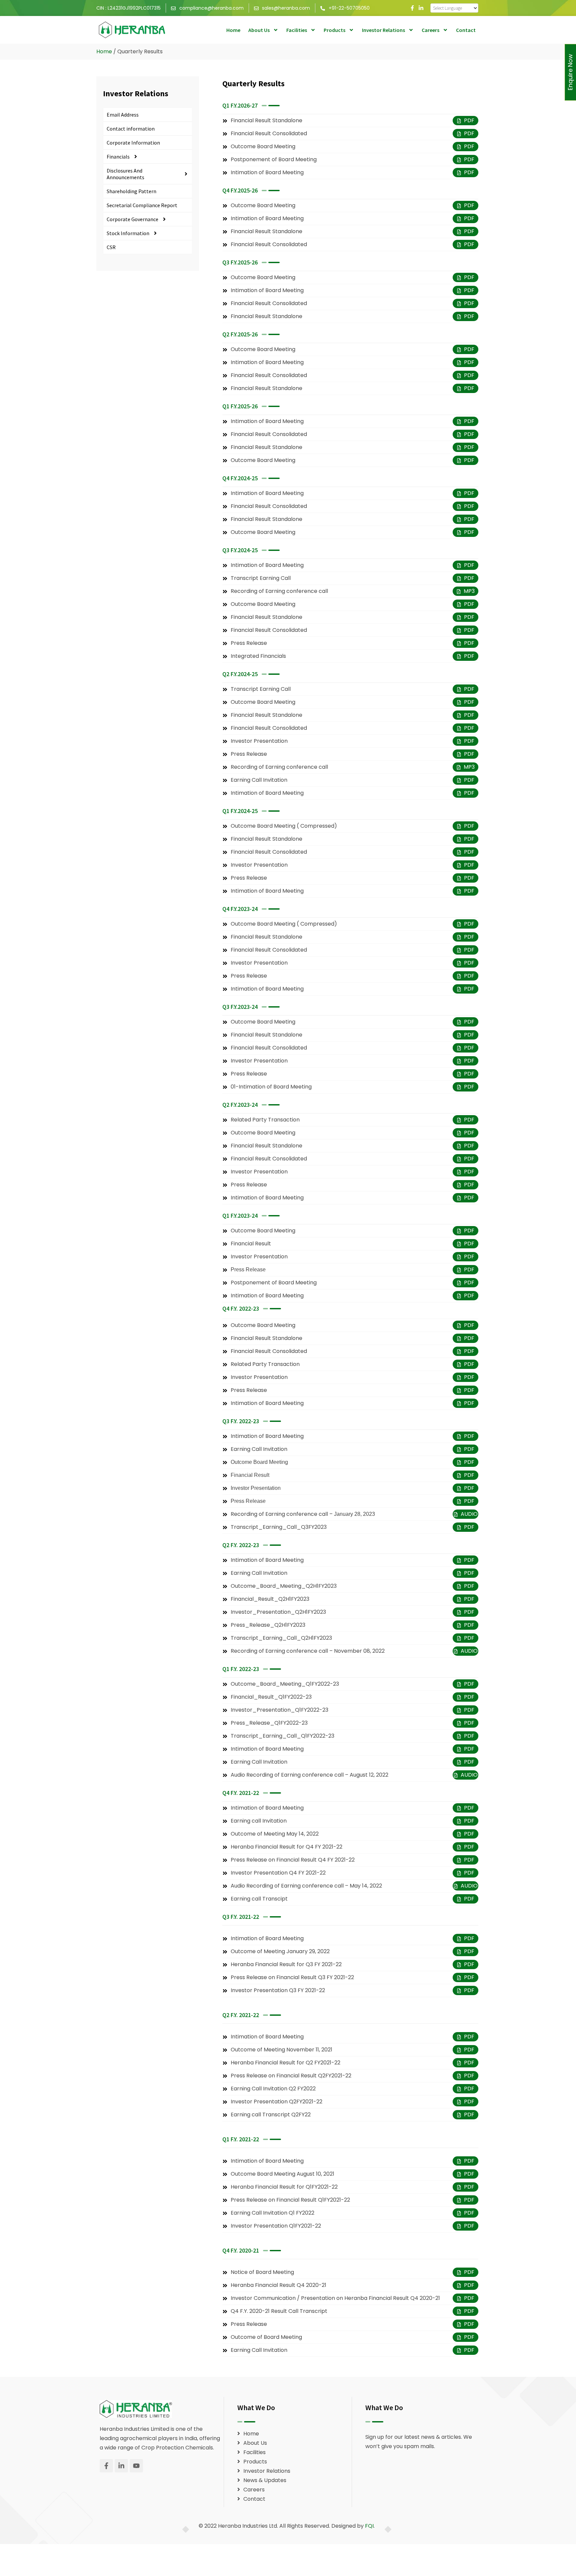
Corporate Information (133, 143)
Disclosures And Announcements (125, 174)
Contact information (131, 129)
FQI (369, 2526)
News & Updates (265, 2480)
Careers (430, 30)
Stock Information (128, 233)
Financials (118, 157)
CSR (111, 247)
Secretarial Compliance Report (142, 205)
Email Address (123, 115)
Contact (466, 30)
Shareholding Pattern (131, 191)
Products (334, 30)
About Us (259, 30)
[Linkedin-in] (421, 8)
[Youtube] (136, 2466)
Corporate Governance (132, 219)
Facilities (297, 30)
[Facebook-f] (412, 8)
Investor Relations (383, 30)
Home (233, 30)
